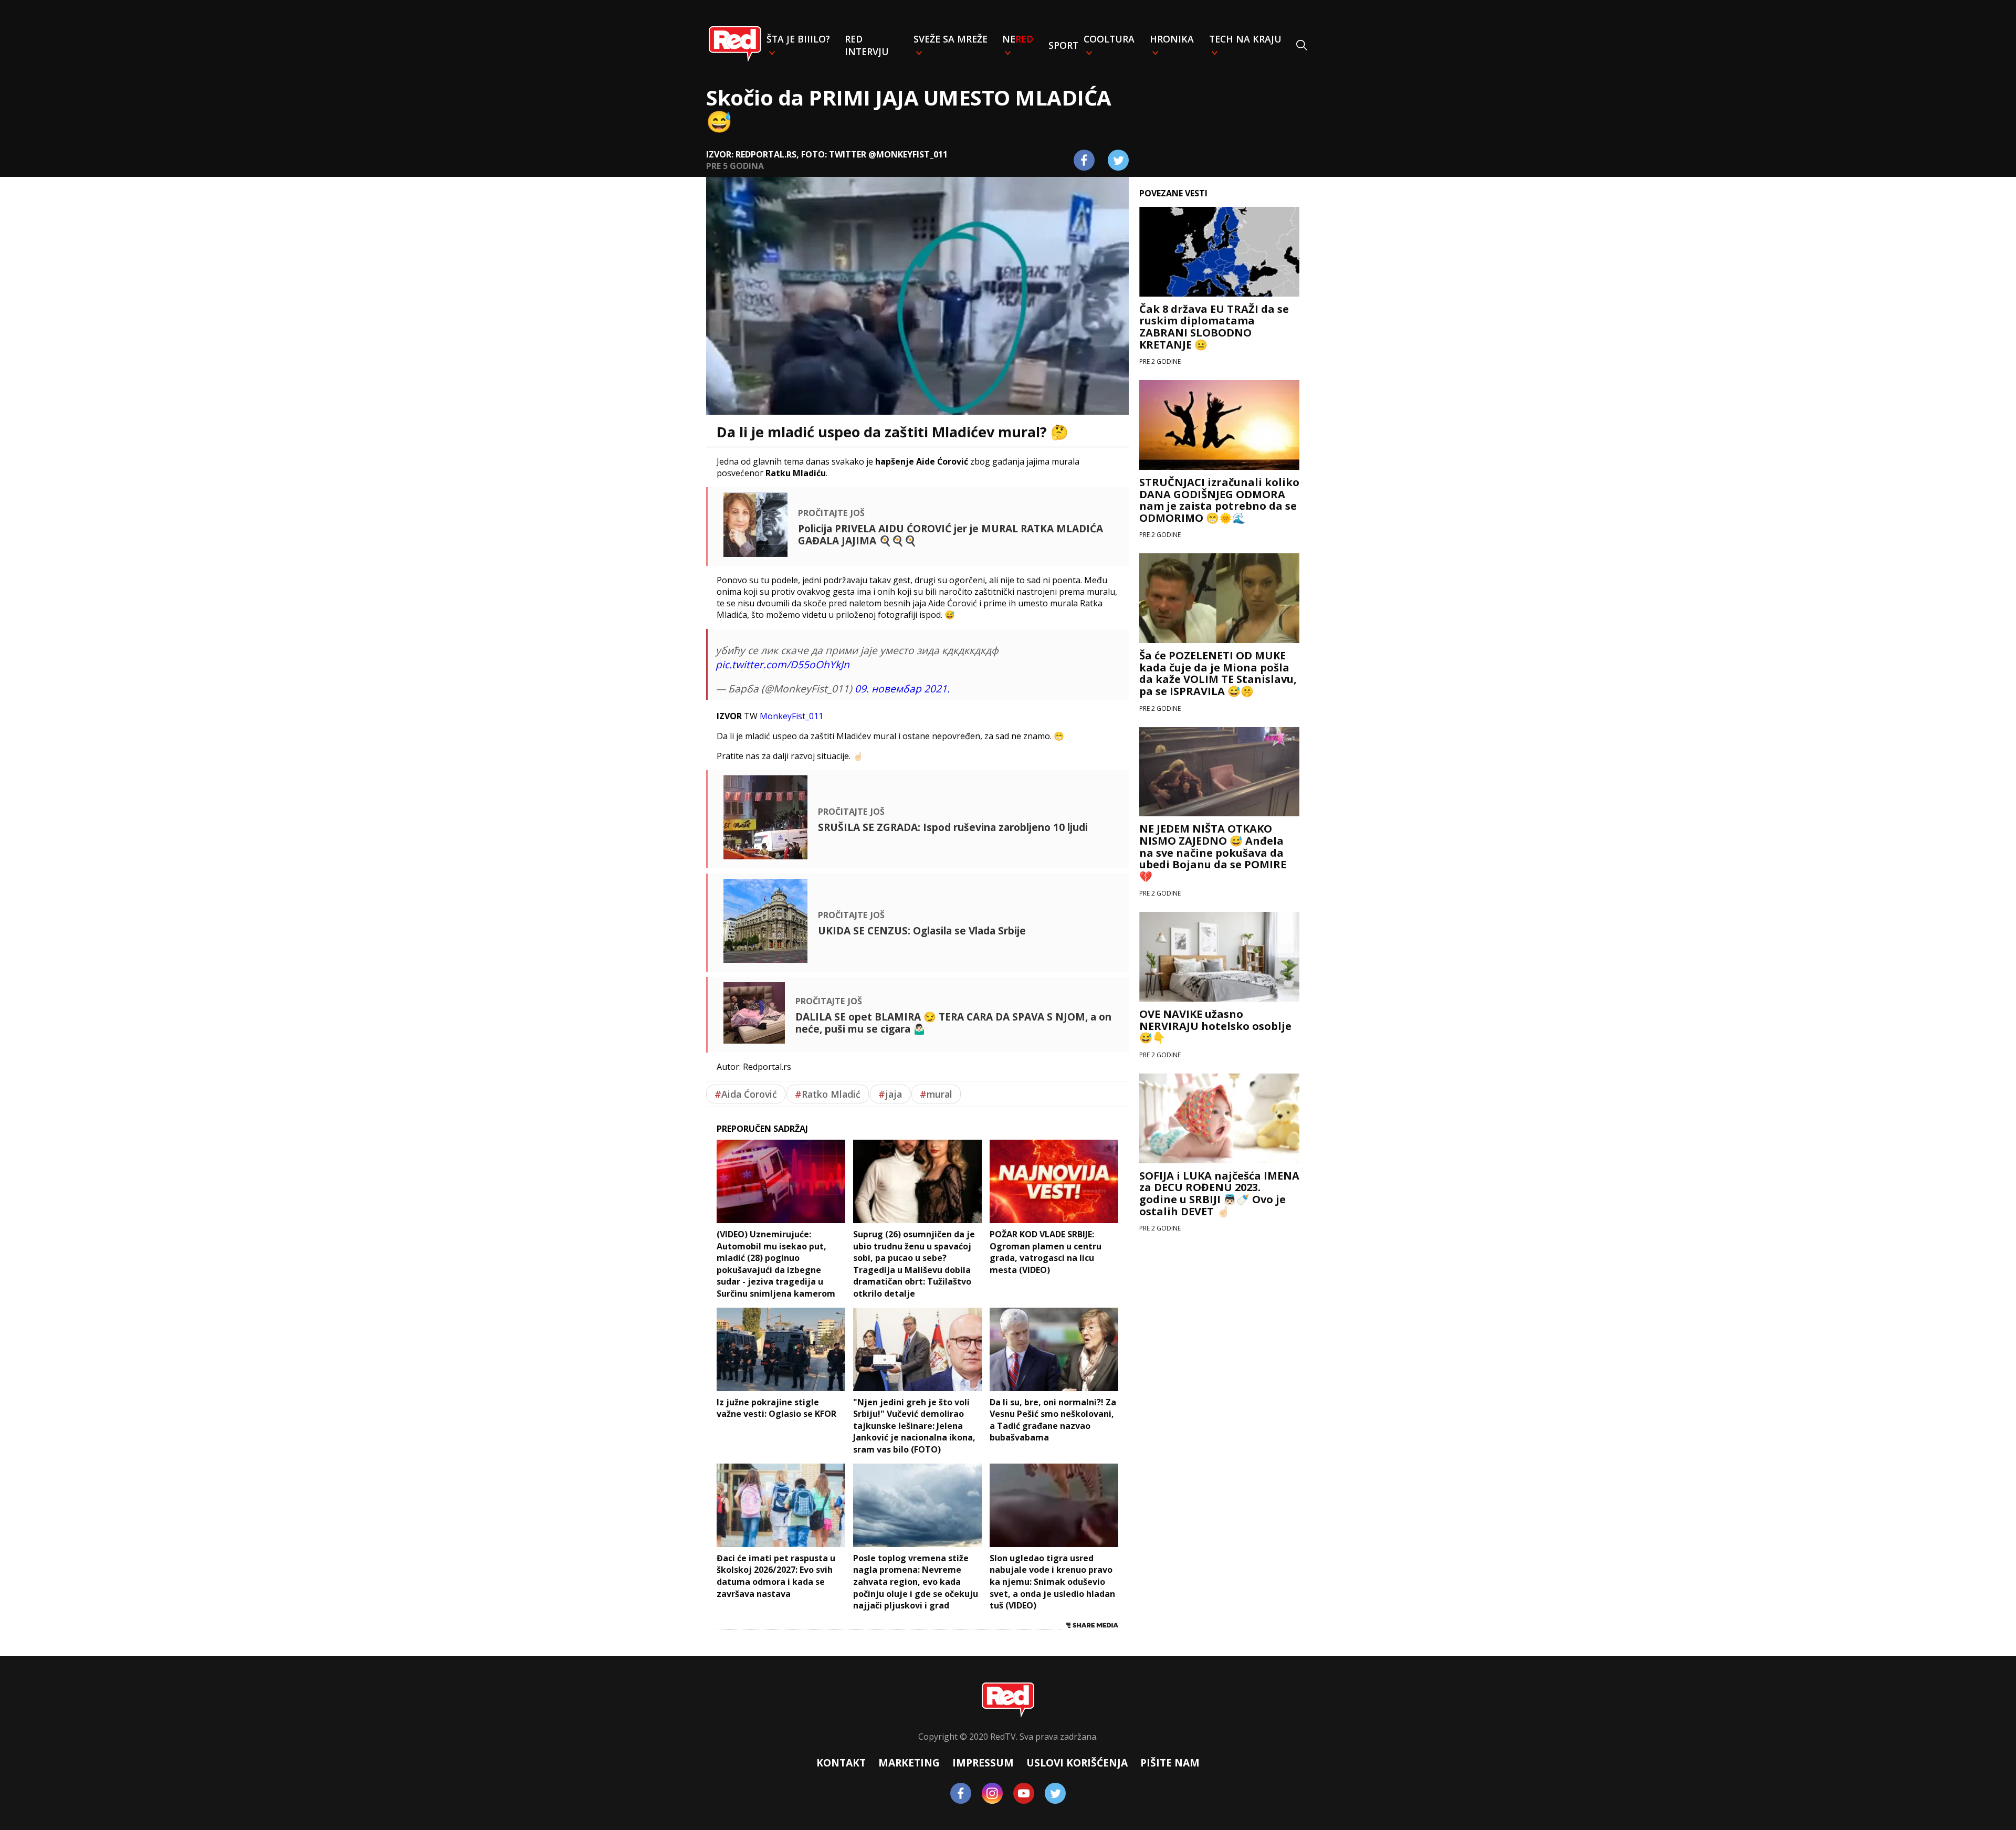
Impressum (983, 1763)
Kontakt (841, 1763)
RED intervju (867, 45)
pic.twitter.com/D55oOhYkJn (783, 664)
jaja (890, 1094)
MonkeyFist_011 (791, 716)
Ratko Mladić (828, 1094)
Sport (1063, 45)
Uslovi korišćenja (1077, 1763)
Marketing (909, 1763)
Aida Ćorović (746, 1094)
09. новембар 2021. (902, 688)
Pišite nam (1170, 1763)
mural (936, 1094)
